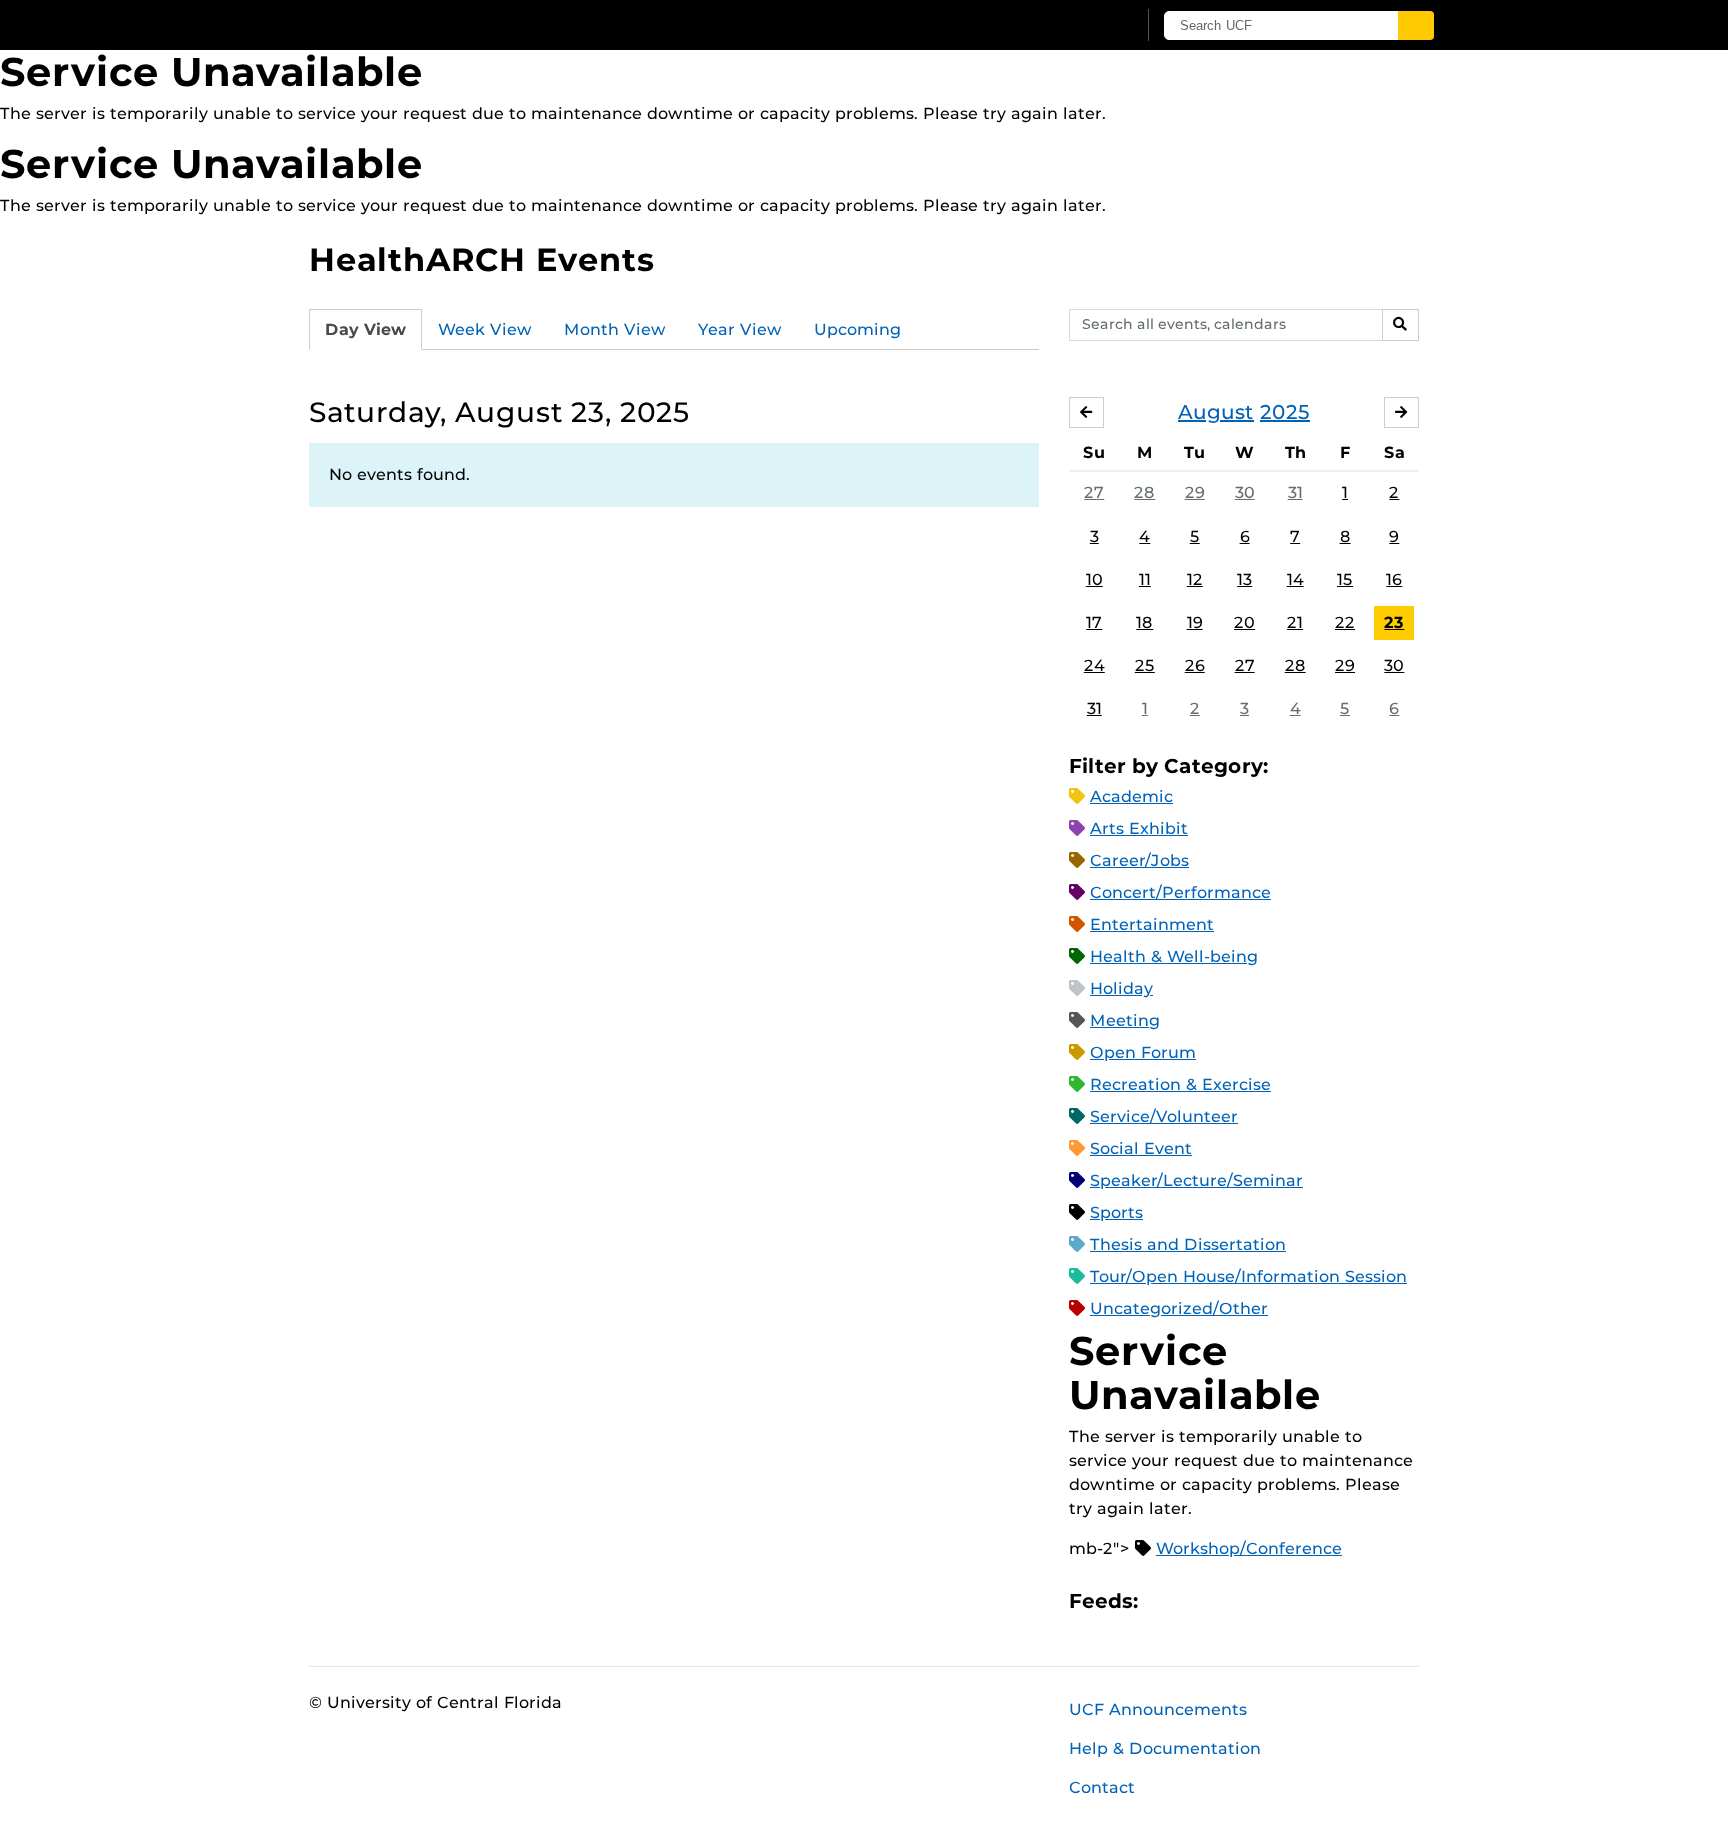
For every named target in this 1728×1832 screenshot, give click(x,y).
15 (1345, 579)
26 (1195, 665)
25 (1145, 665)
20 (1244, 622)
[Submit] (1416, 25)
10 (1094, 579)
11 (1145, 579)
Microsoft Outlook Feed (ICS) (1198, 1601)
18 (1144, 622)
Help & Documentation (1165, 1748)
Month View (615, 329)
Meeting (1125, 1020)
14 (1295, 579)
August (1216, 412)
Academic (1131, 796)
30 (1245, 492)
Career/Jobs (1139, 860)
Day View (365, 329)
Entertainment (1152, 924)
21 (1295, 622)
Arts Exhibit (1139, 828)
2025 (1285, 412)
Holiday (1121, 988)
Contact (1102, 1787)
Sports (1116, 1212)
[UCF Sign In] (1071, 26)
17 (1094, 622)
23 (1394, 622)
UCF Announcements (1158, 1709)
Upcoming (857, 329)
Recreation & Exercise (1180, 1084)
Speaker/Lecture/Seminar (1196, 1180)
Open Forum (1143, 1052)
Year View (740, 329)
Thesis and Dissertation (1188, 1244)
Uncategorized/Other (1179, 1308)
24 (1094, 665)
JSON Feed (1300, 1601)
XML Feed (1266, 1601)
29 (1195, 492)
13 (1244, 579)
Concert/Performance (1180, 892)
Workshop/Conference (1249, 1548)
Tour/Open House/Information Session (1248, 1276)
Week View (485, 329)
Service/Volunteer (1164, 1116)
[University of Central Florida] (455, 24)
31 (1295, 492)
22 (1345, 622)
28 (1144, 492)
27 (1094, 492)
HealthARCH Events (482, 259)
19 (1195, 622)
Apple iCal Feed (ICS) (1164, 1601)
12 (1195, 579)
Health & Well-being (1174, 956)
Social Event (1141, 1148)
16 (1394, 579)
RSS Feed (1232, 1601)
